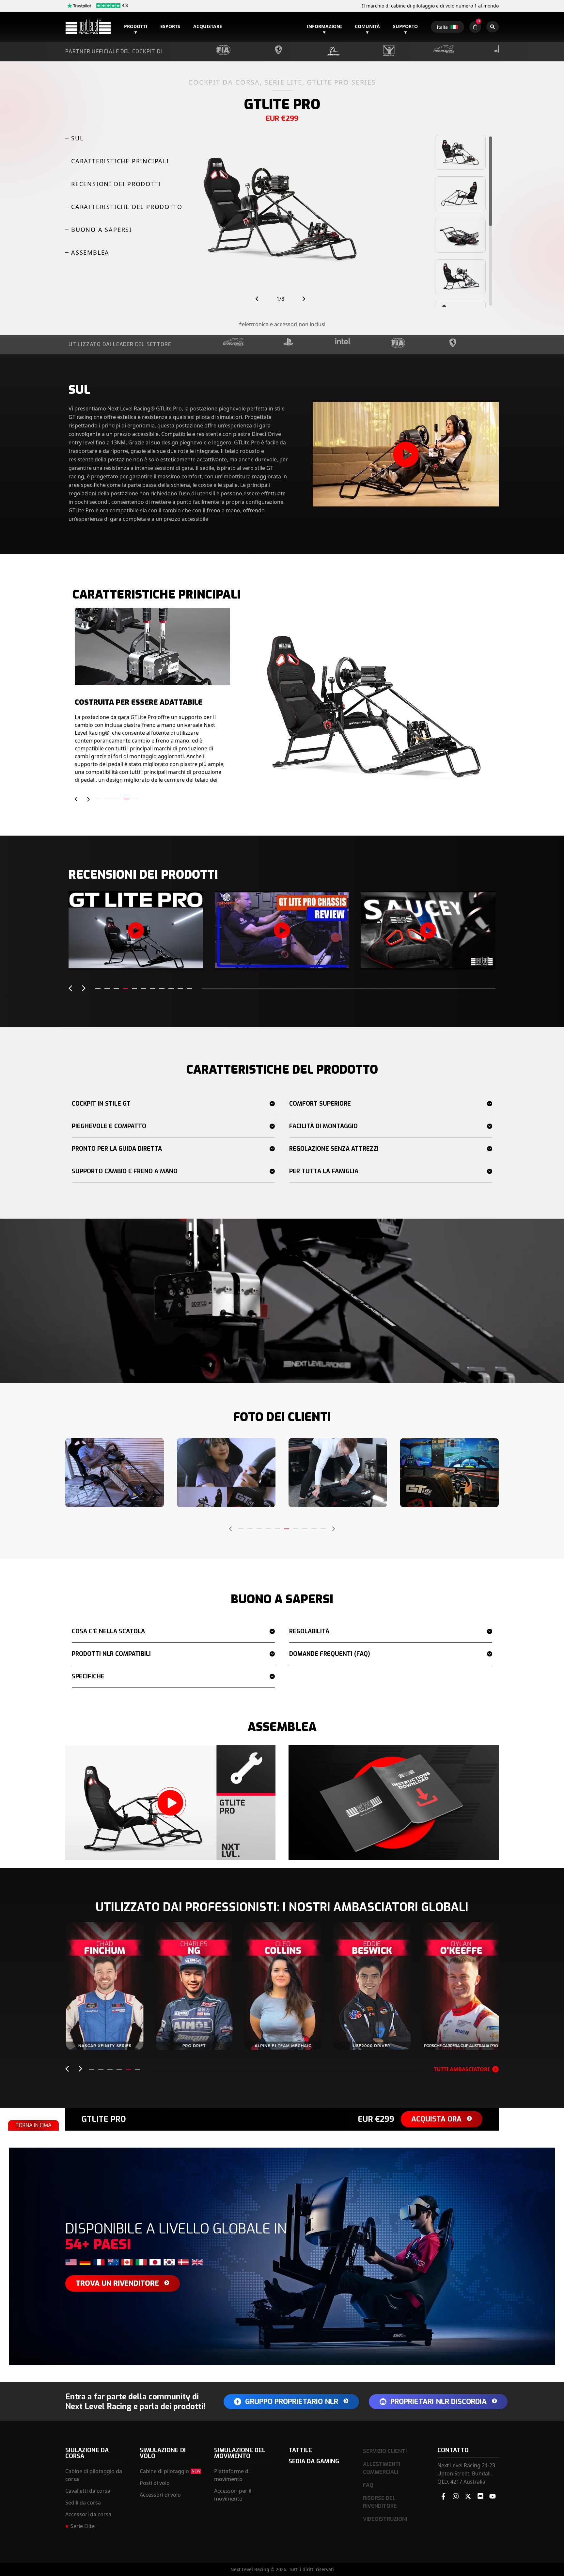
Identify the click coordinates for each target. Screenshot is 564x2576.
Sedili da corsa (83, 2503)
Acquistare (208, 26)
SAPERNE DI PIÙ (105, 2037)
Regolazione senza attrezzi (334, 1149)
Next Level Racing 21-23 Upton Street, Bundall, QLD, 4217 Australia (466, 2473)
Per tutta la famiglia (324, 1171)
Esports (170, 26)
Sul (77, 138)
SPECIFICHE (88, 1676)
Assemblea (90, 252)
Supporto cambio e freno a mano (125, 1171)
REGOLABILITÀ (309, 1631)
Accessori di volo (160, 2495)
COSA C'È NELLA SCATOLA (108, 1631)
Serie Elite (83, 2526)
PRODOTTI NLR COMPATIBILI (111, 1654)
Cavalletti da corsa (88, 2491)
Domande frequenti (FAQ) (330, 1654)
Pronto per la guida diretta (117, 1149)
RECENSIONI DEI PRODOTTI (116, 184)
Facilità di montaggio (323, 1126)
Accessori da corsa (88, 2514)
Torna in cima (33, 2125)
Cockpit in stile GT (101, 1104)
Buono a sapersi (102, 230)
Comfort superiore (320, 1104)
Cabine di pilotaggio (164, 2471)
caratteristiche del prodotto (127, 207)
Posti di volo (155, 2483)
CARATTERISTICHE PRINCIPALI (120, 161)
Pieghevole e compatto (109, 1126)
